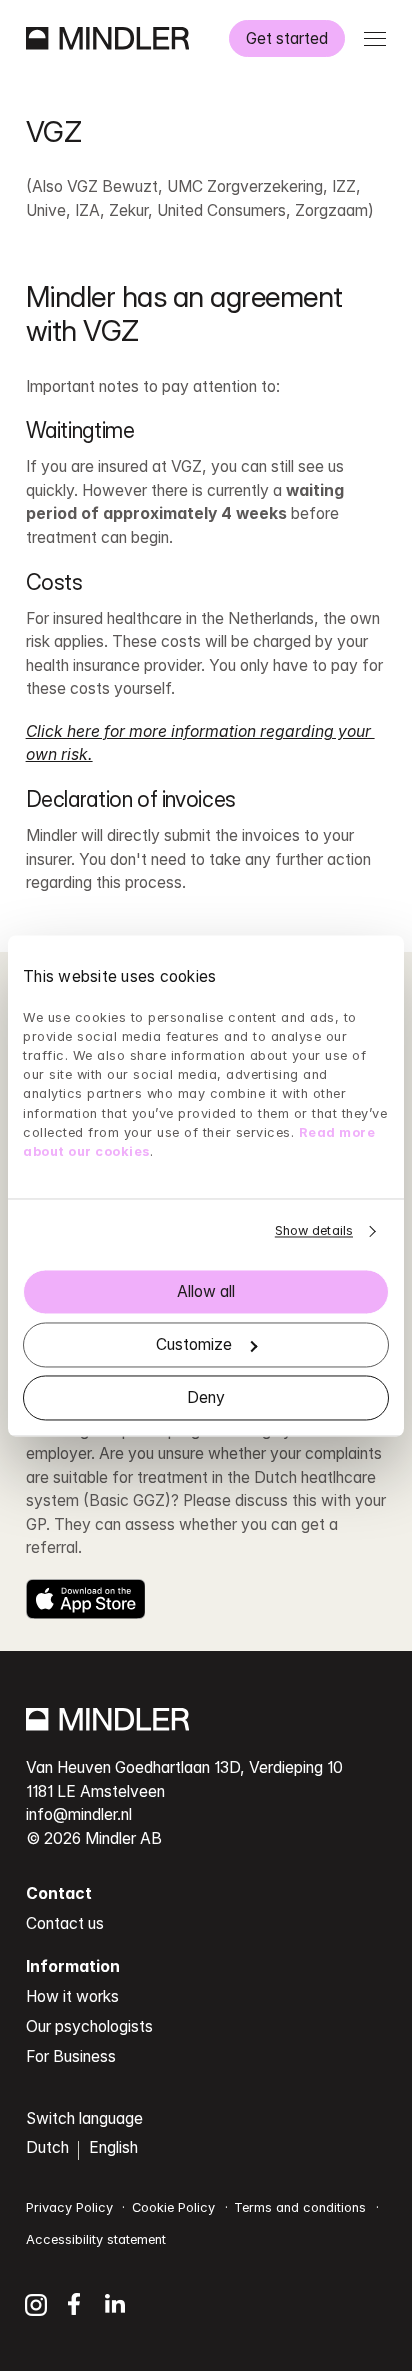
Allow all (206, 1291)
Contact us (65, 1923)
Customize (194, 1344)
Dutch (47, 2147)
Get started (287, 38)
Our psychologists (89, 2026)
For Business (71, 2056)
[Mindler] (107, 38)
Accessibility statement (96, 2239)
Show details (314, 1231)
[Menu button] (375, 38)
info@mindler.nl (79, 1814)
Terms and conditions (300, 2207)
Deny (206, 1397)
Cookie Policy (173, 2207)
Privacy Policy (69, 2207)
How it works (72, 1996)
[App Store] (86, 1599)
